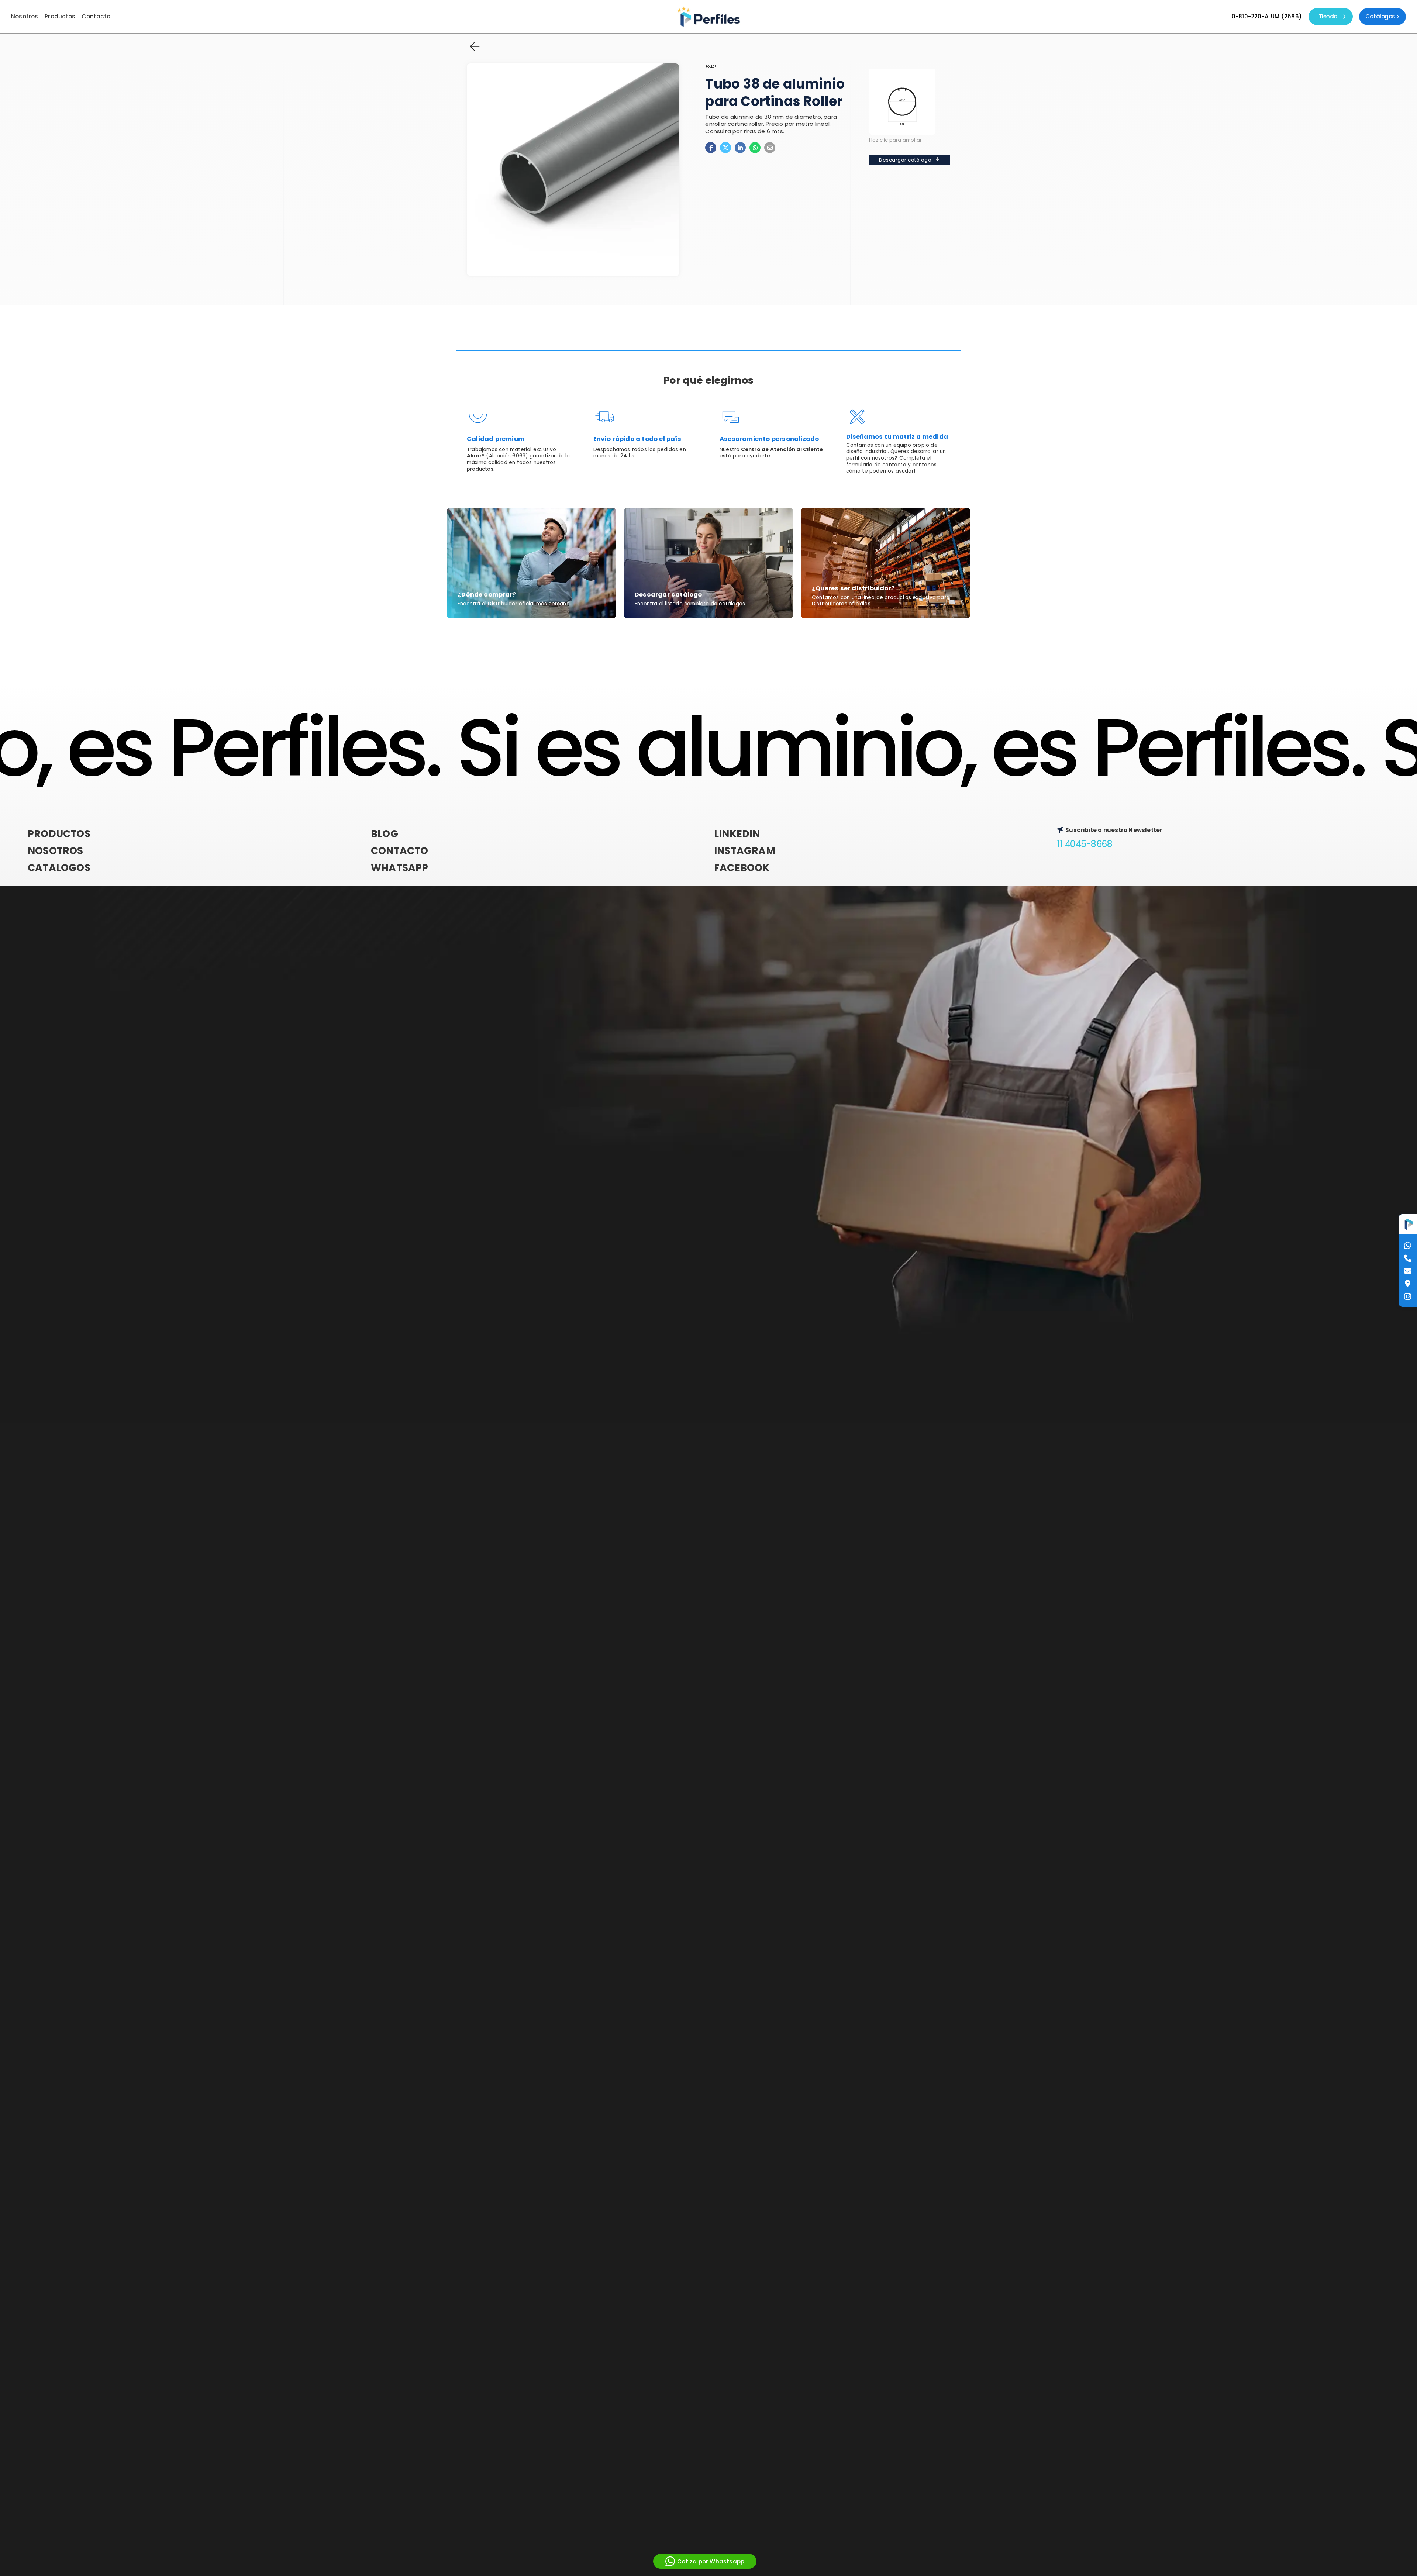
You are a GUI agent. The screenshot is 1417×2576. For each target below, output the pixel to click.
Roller (711, 67)
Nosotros (25, 17)
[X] (725, 148)
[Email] (770, 148)
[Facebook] (711, 148)
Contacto (96, 17)
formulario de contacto (876, 465)
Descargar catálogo (905, 160)
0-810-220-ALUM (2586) (1267, 17)
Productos (60, 17)
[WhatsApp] (755, 148)
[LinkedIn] (740, 148)
